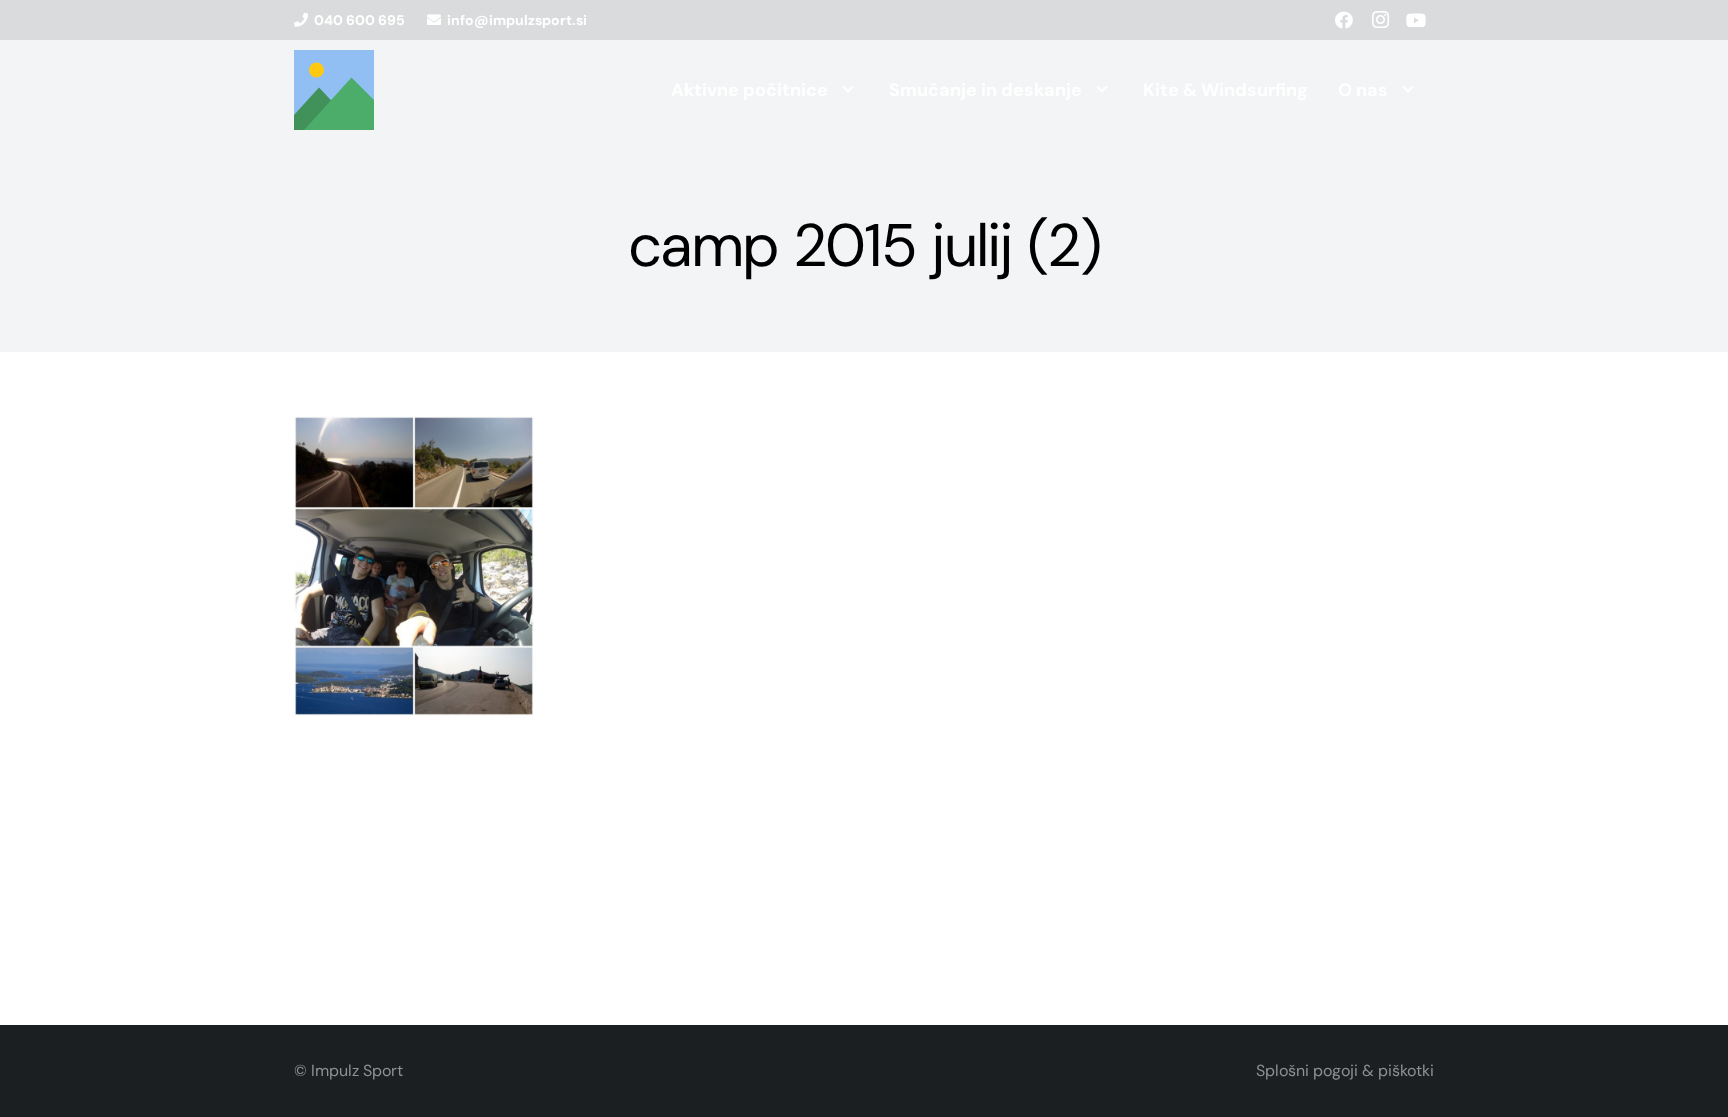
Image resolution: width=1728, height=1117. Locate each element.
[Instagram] (1380, 20)
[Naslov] (334, 90)
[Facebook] (1344, 20)
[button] (848, 90)
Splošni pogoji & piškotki (1345, 1070)
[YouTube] (1416, 20)
